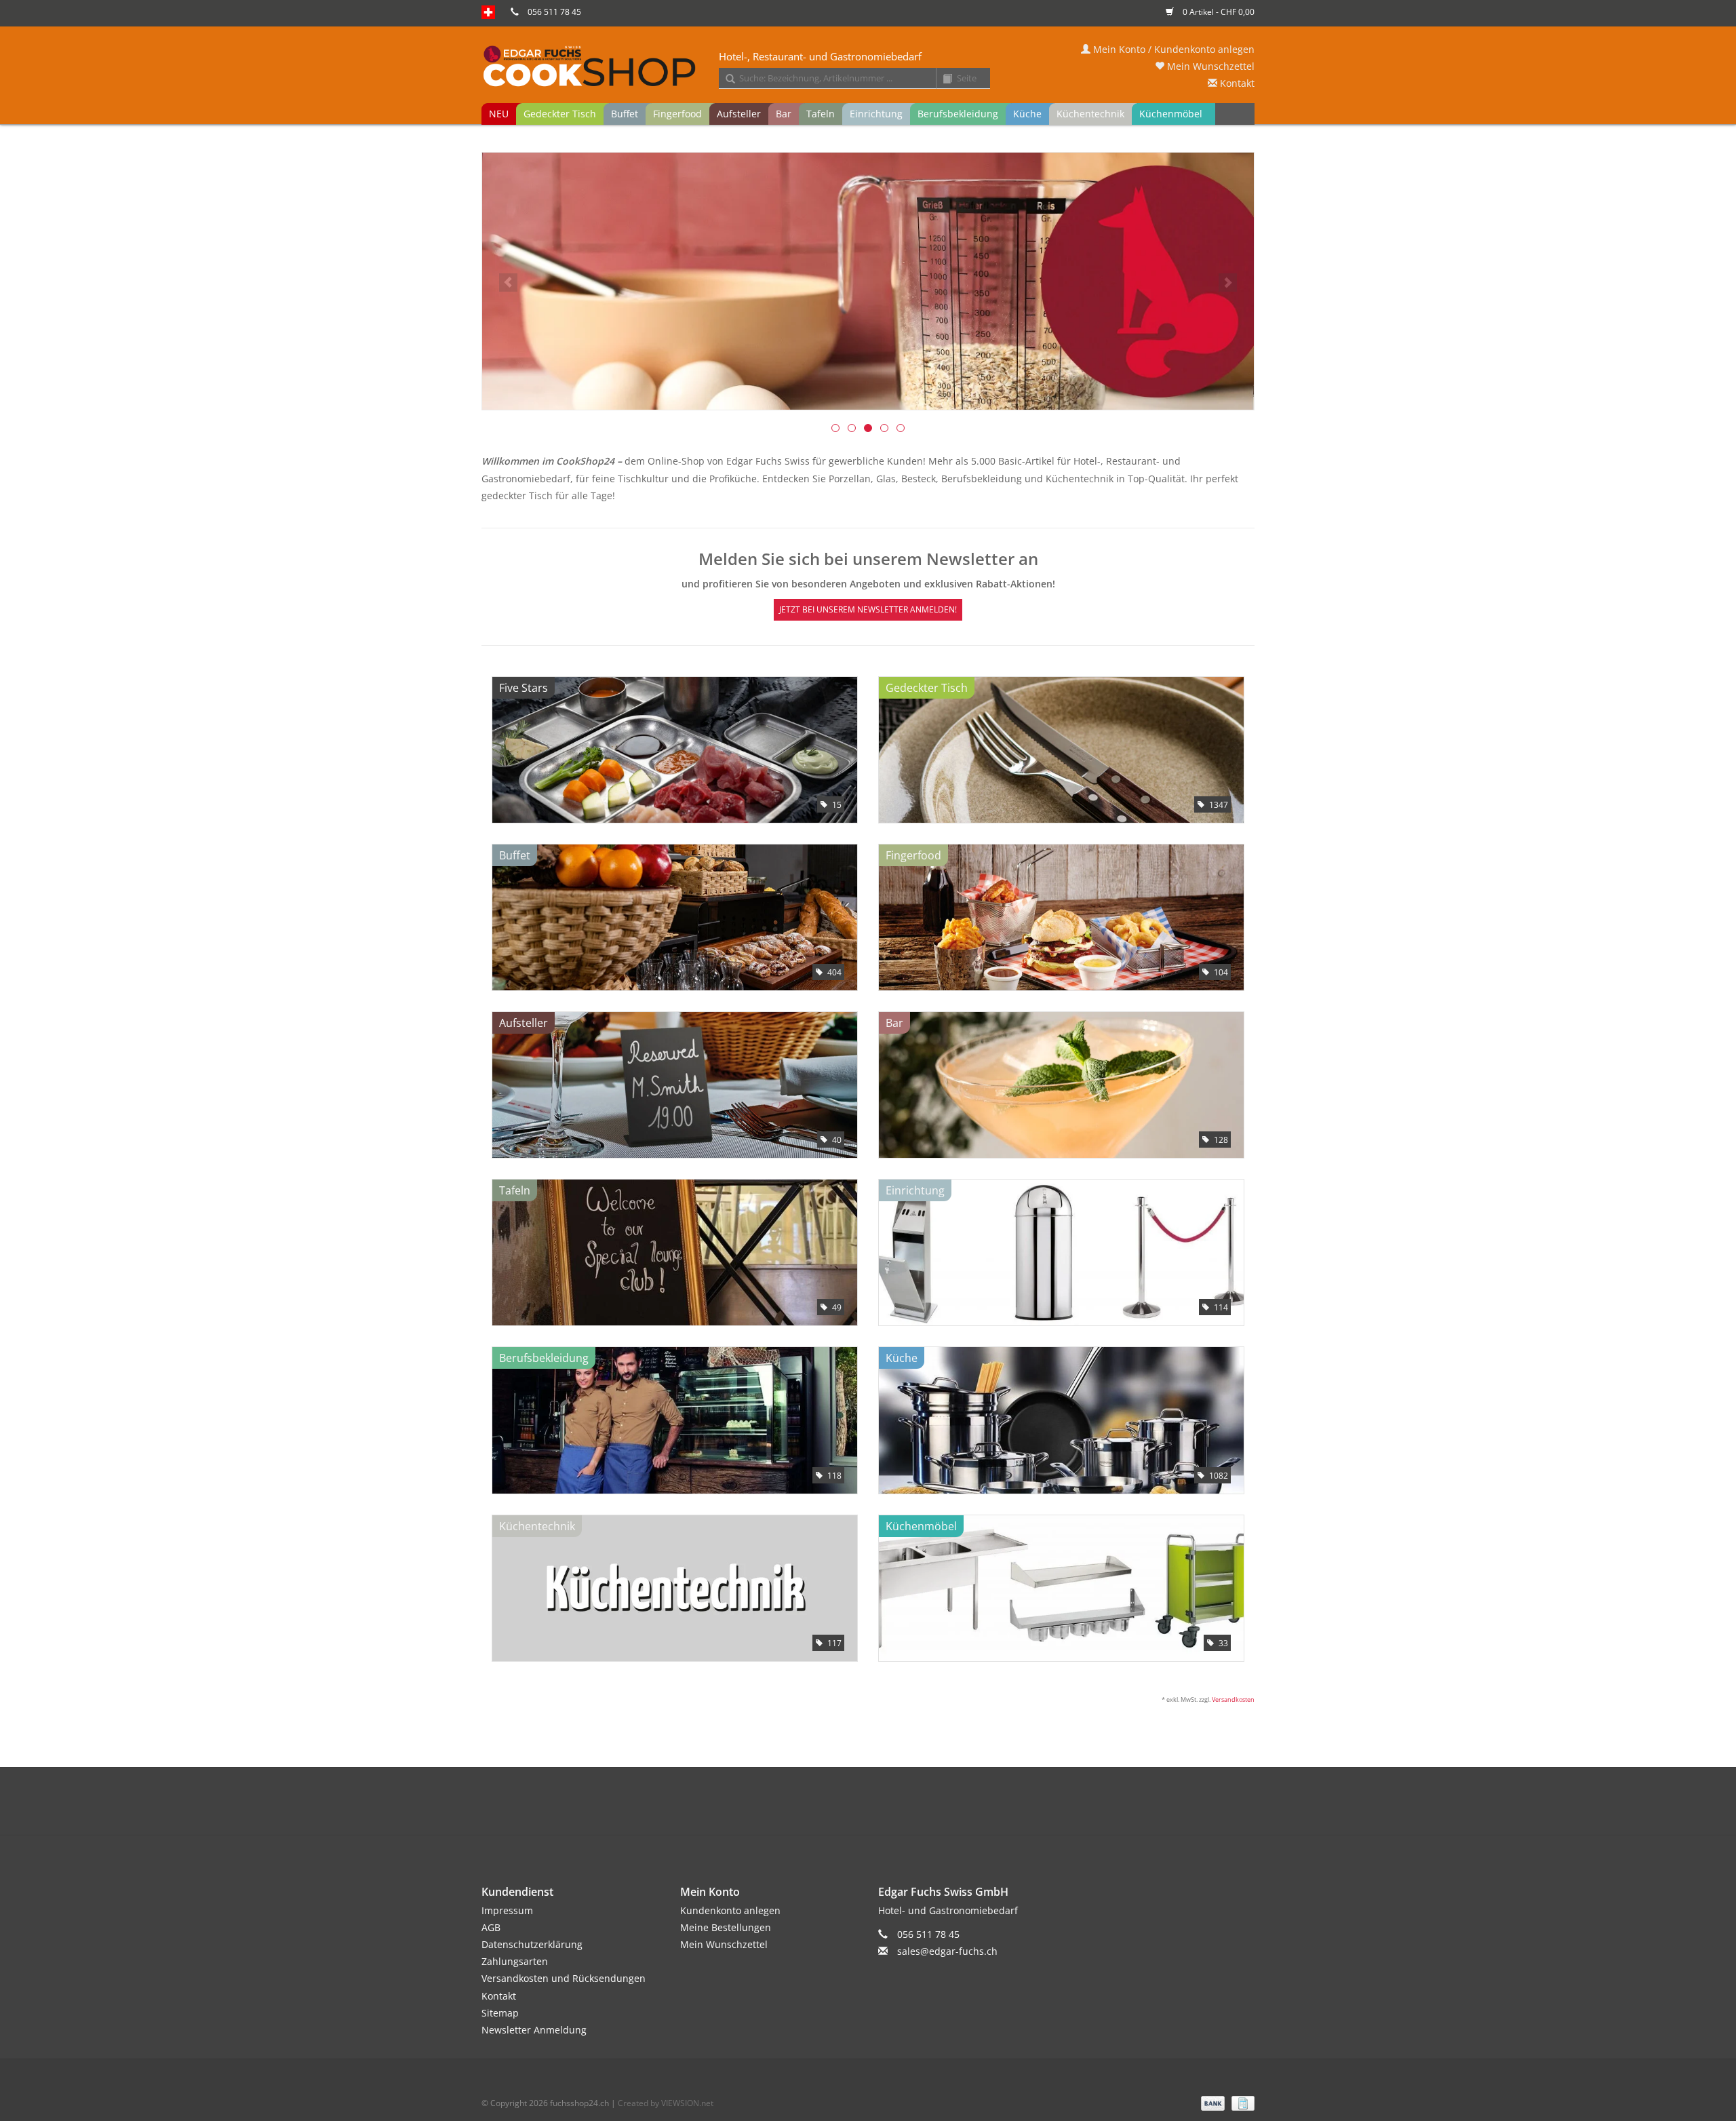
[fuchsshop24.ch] (868, 67)
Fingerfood (677, 114)
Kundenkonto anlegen (730, 1910)
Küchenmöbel (1171, 114)
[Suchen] (726, 79)
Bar (784, 114)
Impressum (507, 1910)
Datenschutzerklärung (532, 1944)
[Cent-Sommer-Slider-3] (868, 281)
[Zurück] (508, 283)
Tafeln (821, 114)
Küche (1027, 114)
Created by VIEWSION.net (666, 2103)
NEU (499, 114)
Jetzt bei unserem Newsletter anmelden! (868, 609)
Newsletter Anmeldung (534, 2030)
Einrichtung (876, 114)
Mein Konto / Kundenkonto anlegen (1172, 49)
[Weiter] (1228, 283)
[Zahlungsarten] (1211, 2102)
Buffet (625, 114)
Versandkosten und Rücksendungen (564, 1978)
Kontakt (1236, 83)
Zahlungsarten (515, 1961)
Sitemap (500, 2013)
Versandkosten (1233, 1699)
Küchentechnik (1090, 114)
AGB (491, 1927)
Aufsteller (739, 114)
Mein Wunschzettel (1209, 66)
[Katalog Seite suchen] (943, 79)
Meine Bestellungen (726, 1927)
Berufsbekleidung (958, 114)
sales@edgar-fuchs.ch (947, 1951)
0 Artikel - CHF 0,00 (1218, 12)
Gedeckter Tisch (560, 114)
